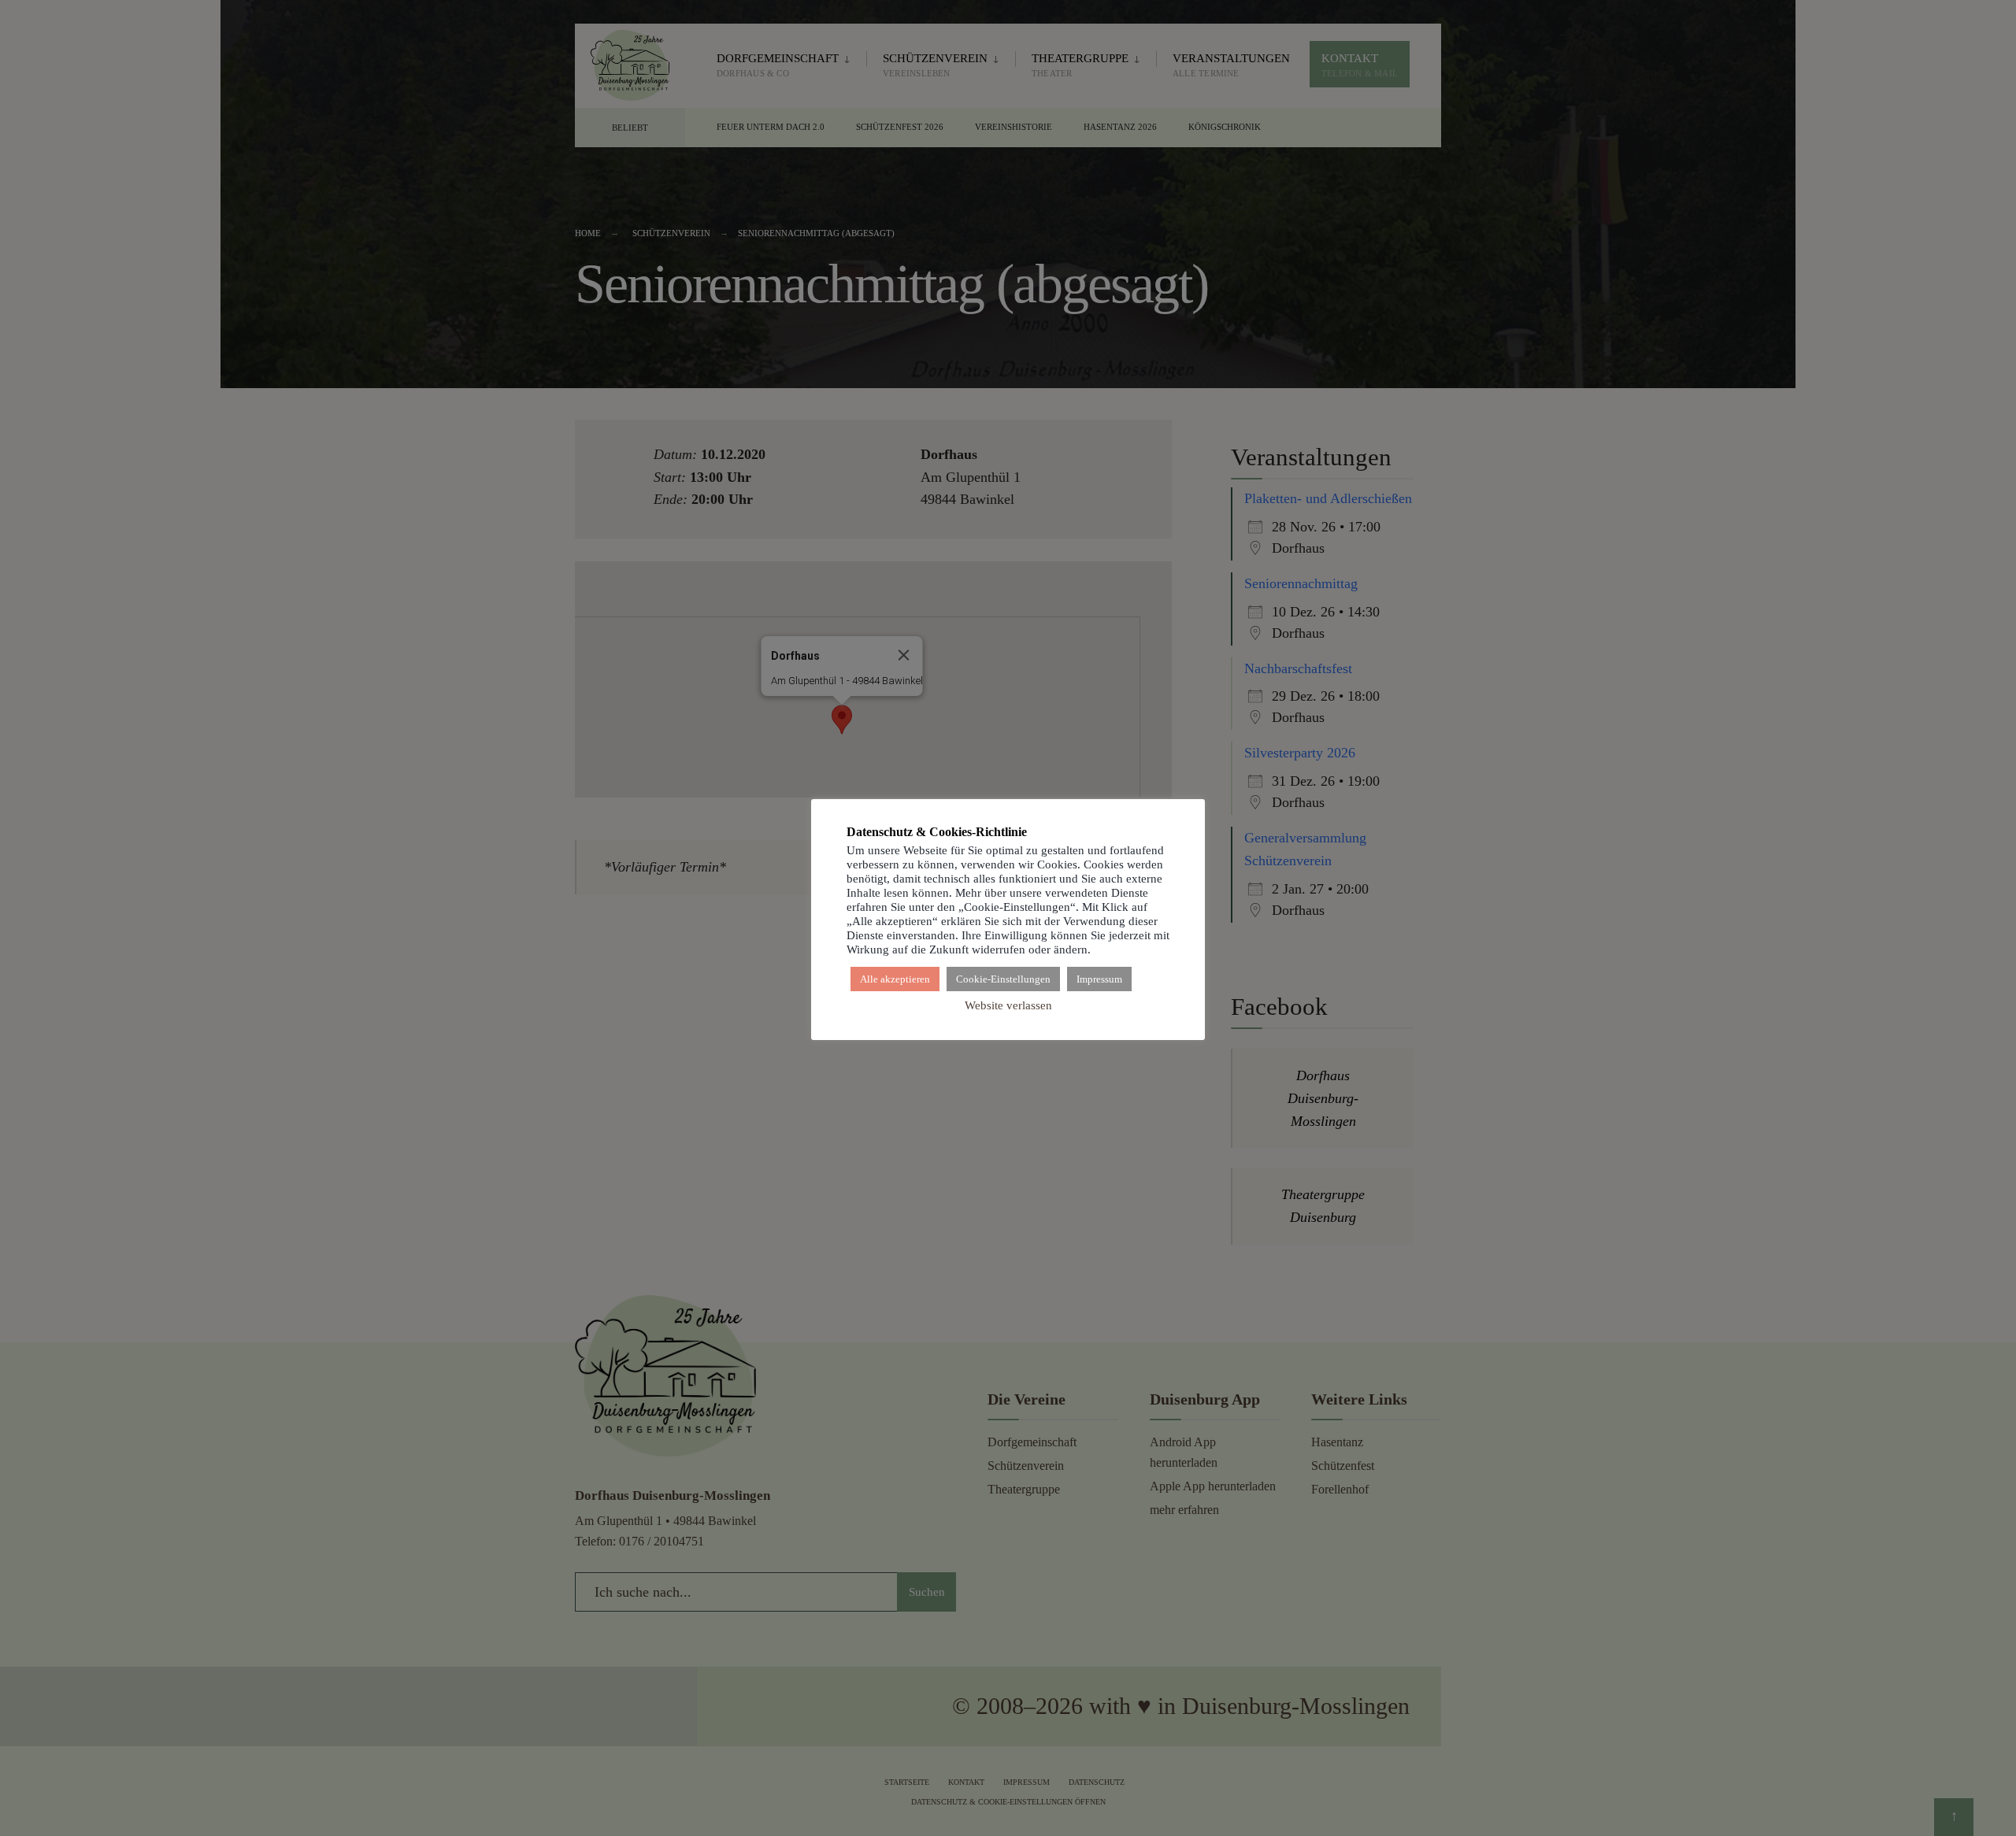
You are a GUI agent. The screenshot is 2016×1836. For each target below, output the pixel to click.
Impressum (1099, 979)
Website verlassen (1008, 1005)
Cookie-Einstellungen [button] (1003, 979)
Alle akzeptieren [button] (895, 979)
